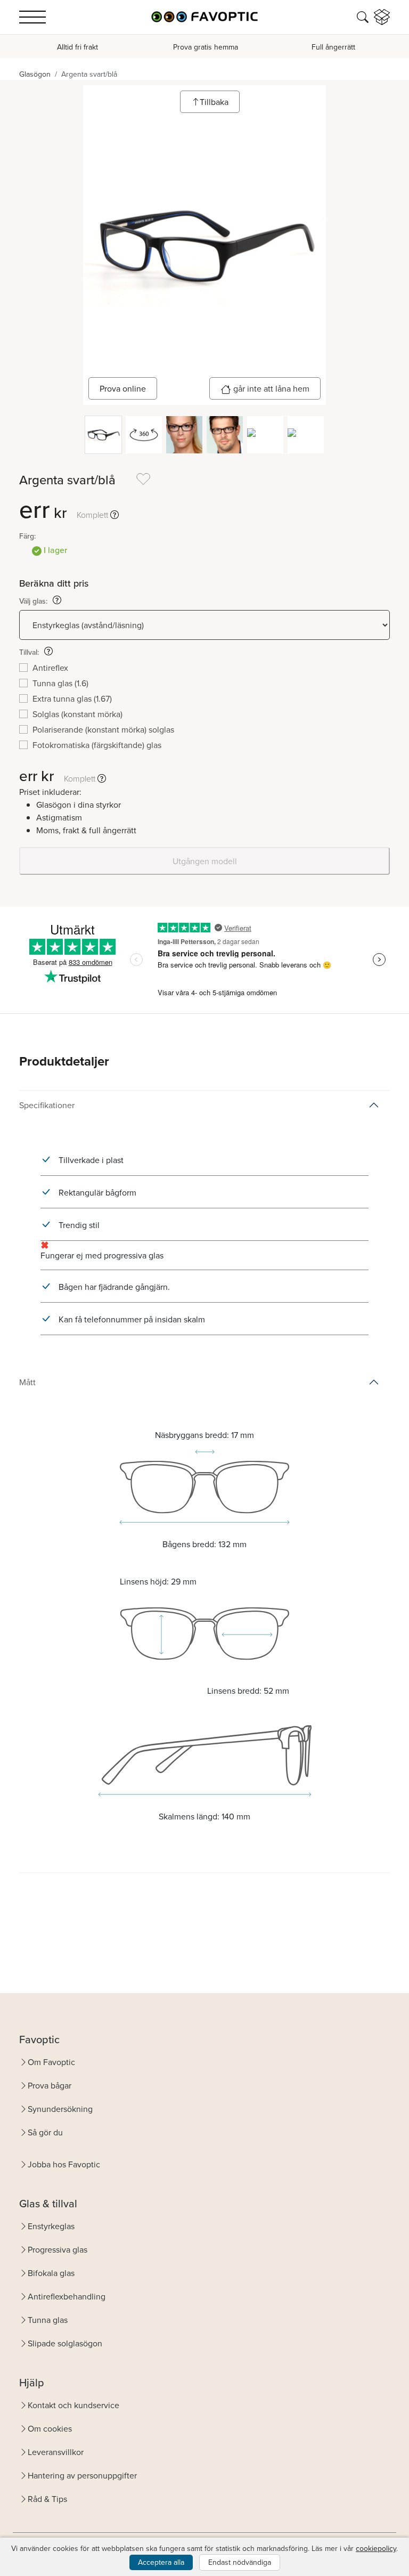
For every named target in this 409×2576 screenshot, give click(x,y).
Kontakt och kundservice (73, 2405)
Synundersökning (60, 2109)
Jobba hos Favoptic (64, 2164)
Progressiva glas (58, 2249)
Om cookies (50, 2428)
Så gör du (45, 2132)
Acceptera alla (161, 2562)
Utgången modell (205, 861)
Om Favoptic (51, 2062)
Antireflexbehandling (67, 2296)
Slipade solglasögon (65, 2343)
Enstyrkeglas (51, 2226)
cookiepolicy (376, 2548)
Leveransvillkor (56, 2452)
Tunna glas (48, 2320)
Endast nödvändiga (240, 2562)
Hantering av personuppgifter (82, 2475)
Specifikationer (47, 1105)
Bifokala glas (51, 2273)
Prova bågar (50, 2085)
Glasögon (35, 74)
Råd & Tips (47, 2499)
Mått (27, 1382)
